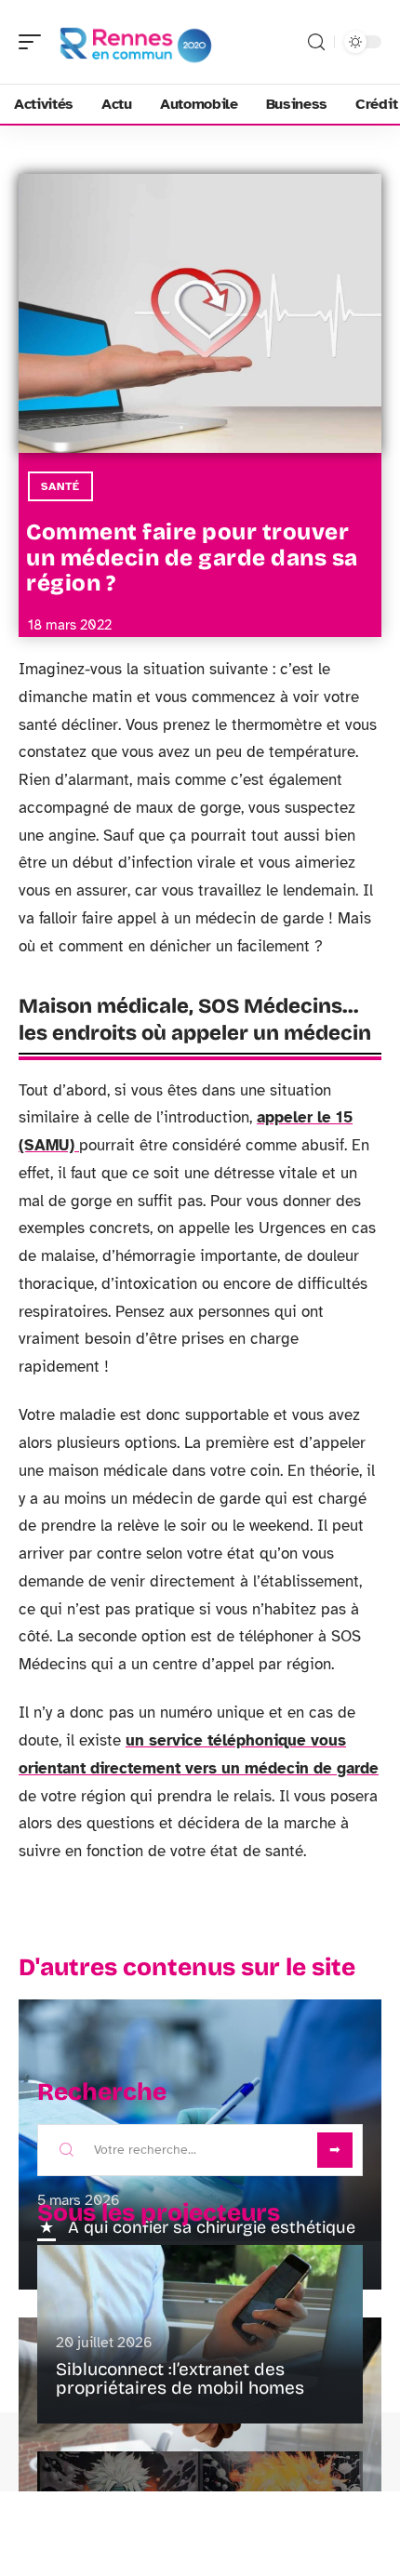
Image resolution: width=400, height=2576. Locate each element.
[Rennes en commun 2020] (134, 42)
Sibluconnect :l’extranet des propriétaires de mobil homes (180, 2378)
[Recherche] (316, 42)
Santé (60, 486)
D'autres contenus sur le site (187, 1967)
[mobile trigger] (34, 42)
